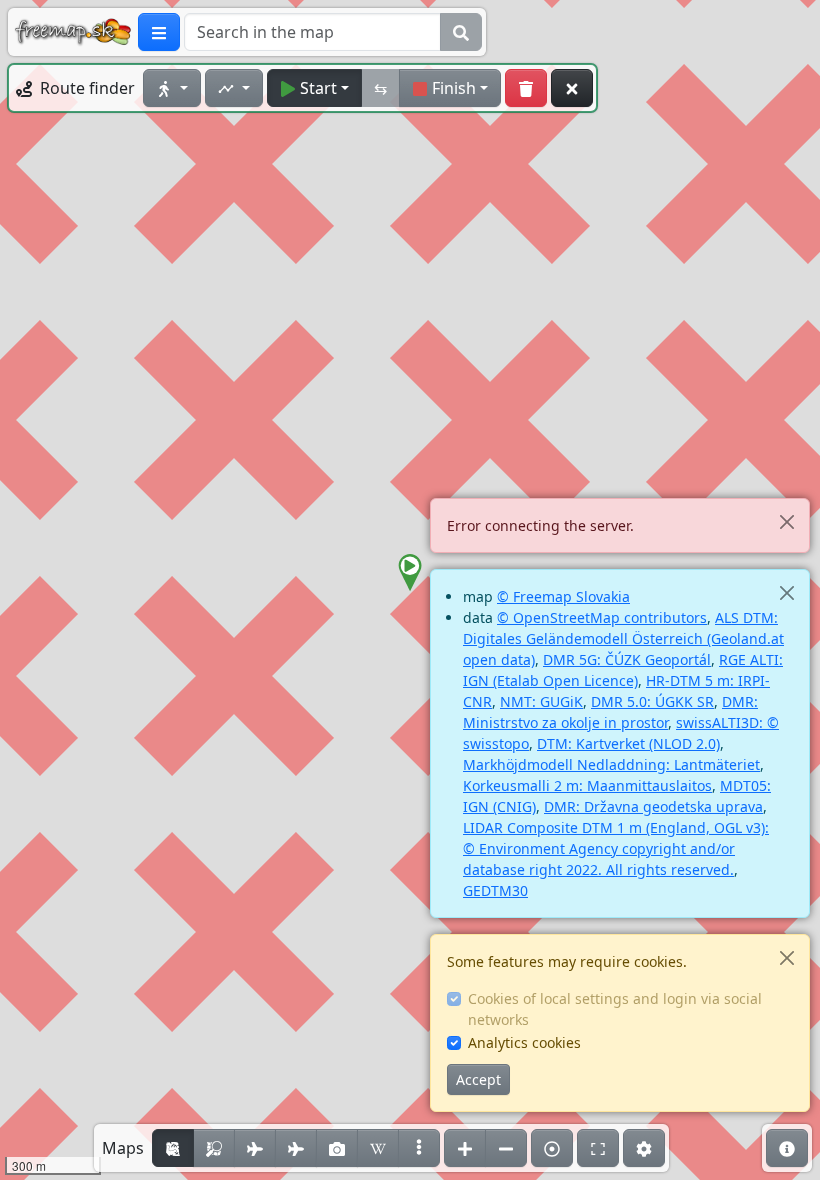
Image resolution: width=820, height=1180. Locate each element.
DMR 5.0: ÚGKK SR (652, 701)
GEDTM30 (495, 890)
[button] (410, 573)
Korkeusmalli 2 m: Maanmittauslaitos (587, 785)
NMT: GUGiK (541, 701)
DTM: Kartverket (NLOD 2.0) (628, 743)
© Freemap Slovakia (563, 596)
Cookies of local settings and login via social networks (615, 1009)
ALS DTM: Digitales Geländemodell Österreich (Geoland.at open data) (623, 638)
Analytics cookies (524, 1042)
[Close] (786, 521)
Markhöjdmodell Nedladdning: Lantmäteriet (611, 764)
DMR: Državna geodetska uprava (653, 806)
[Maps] (419, 1148)
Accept (478, 1079)
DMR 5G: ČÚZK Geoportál (627, 659)
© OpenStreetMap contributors (602, 617)
